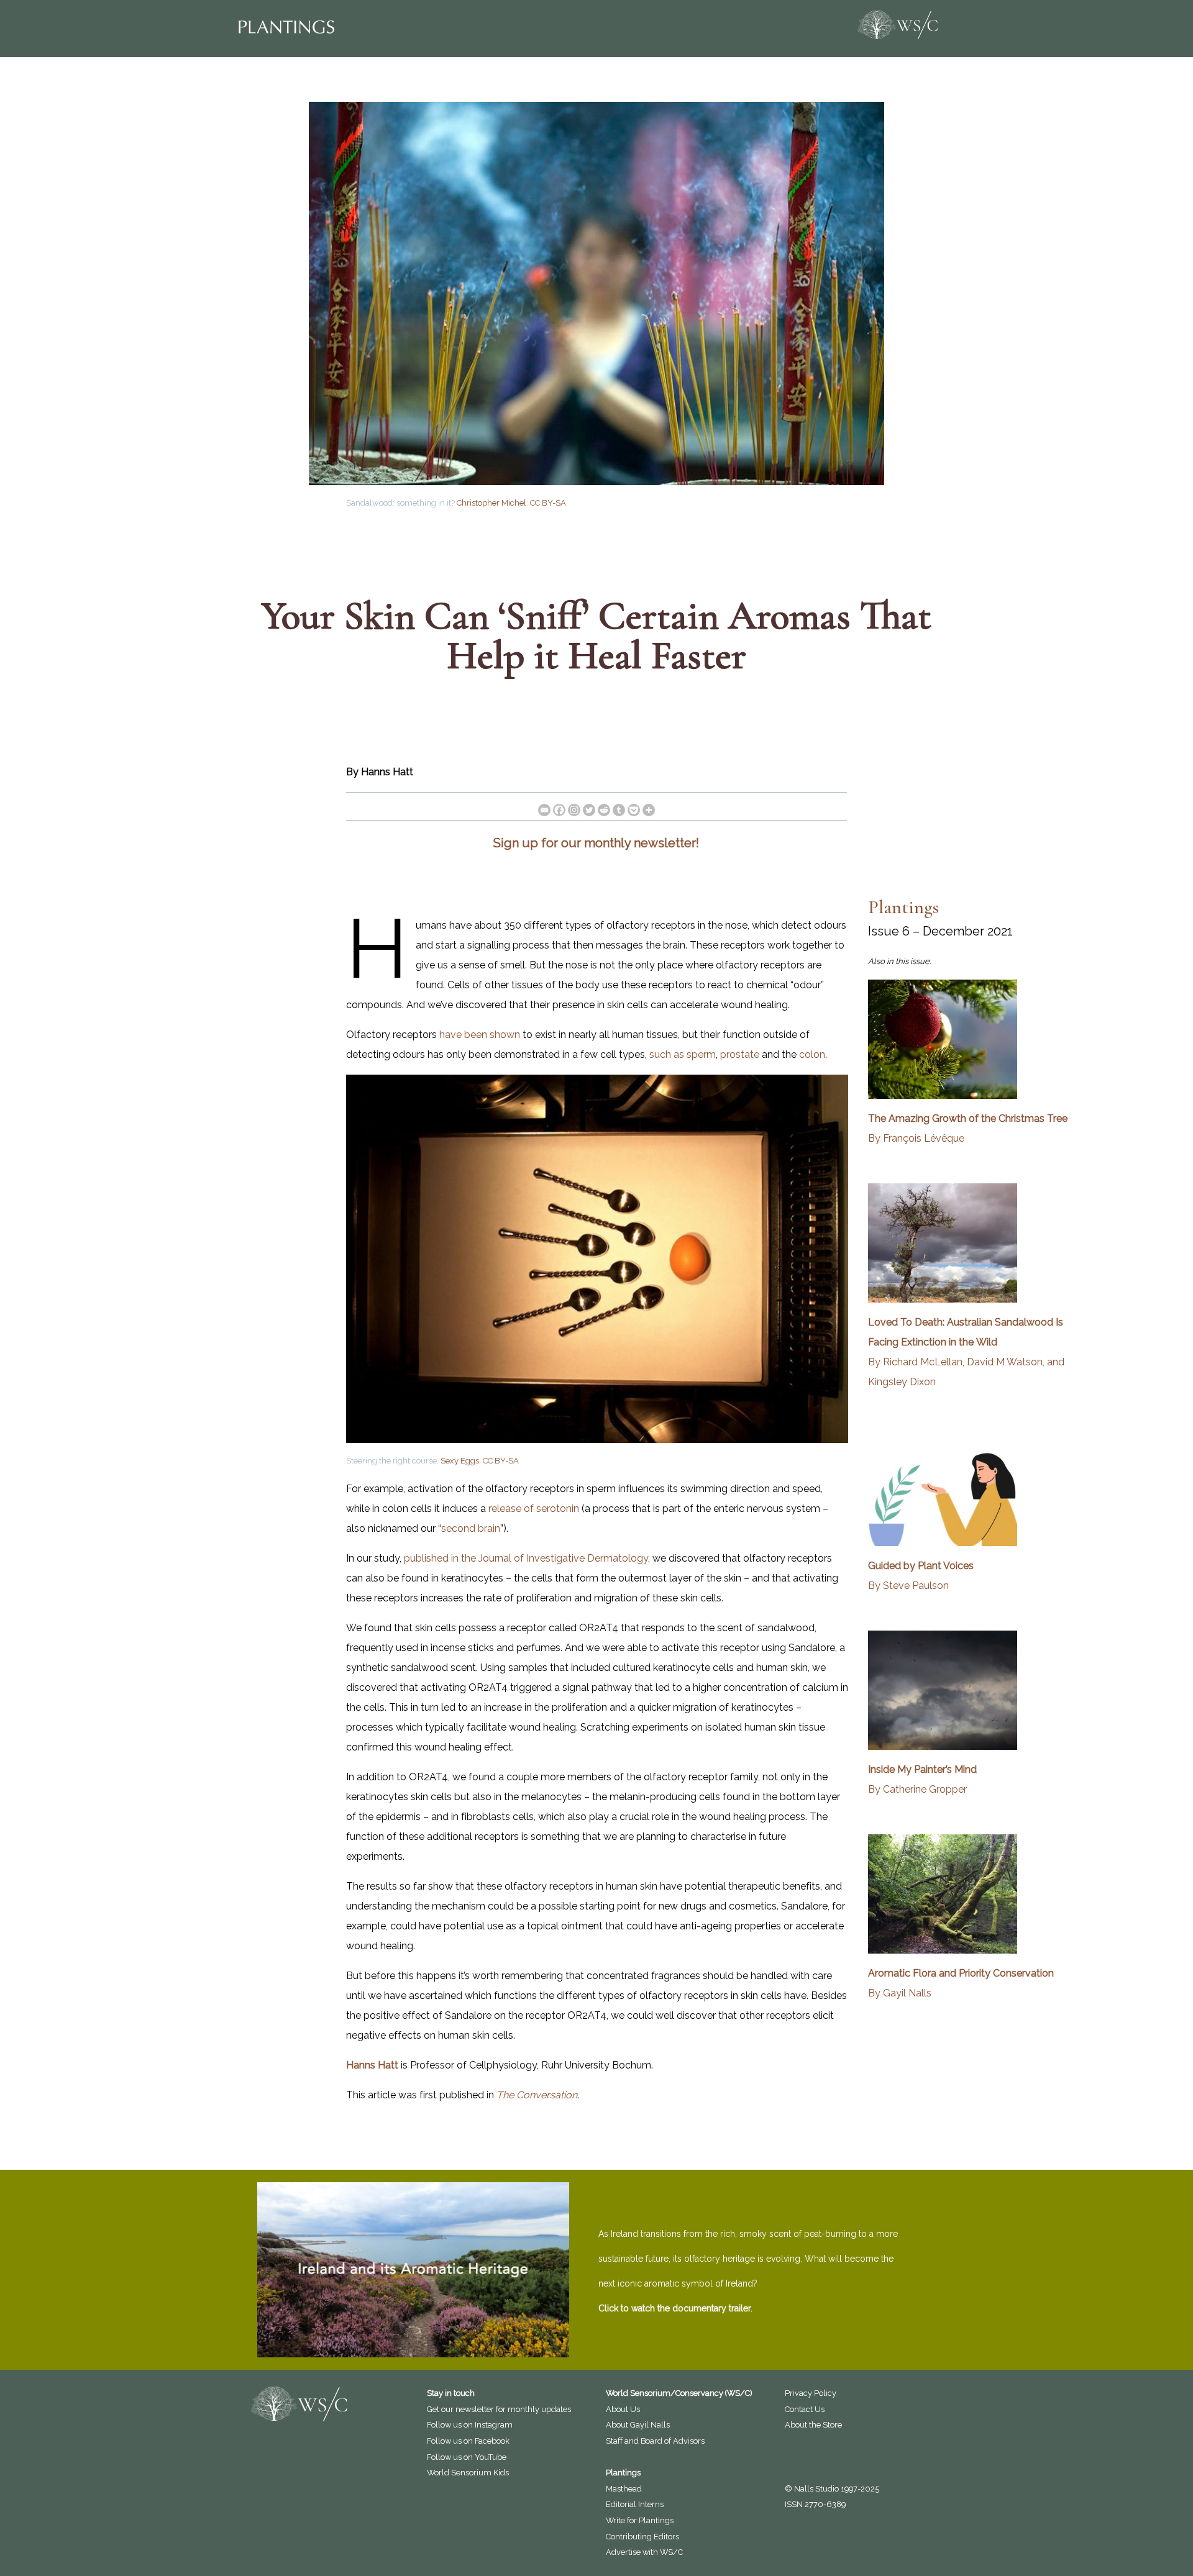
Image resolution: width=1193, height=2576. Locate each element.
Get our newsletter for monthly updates (499, 2409)
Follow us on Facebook (468, 2441)
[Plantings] (410, 27)
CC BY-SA (548, 503)
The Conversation (537, 2095)
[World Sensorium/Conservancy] (897, 25)
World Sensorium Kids (468, 2473)
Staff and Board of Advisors (655, 2441)
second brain (471, 1528)
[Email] (544, 810)
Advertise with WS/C (644, 2552)
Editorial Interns (635, 2504)
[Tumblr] (619, 810)
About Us (623, 2409)
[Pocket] (634, 810)
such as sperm (683, 1054)
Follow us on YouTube (467, 2457)
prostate (740, 1054)
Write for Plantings (640, 2520)
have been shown (480, 1035)
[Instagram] (574, 810)
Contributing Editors (642, 2537)
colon (812, 1054)
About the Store (813, 2425)
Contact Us (805, 2409)
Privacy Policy (811, 2393)
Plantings (903, 907)
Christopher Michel (491, 503)
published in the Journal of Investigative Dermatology (526, 1558)
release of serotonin (534, 1509)
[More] (649, 810)
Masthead (624, 2489)
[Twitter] (589, 810)
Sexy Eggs (460, 1461)
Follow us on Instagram (470, 2425)
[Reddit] (604, 810)
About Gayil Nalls (638, 2425)
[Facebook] (559, 810)
